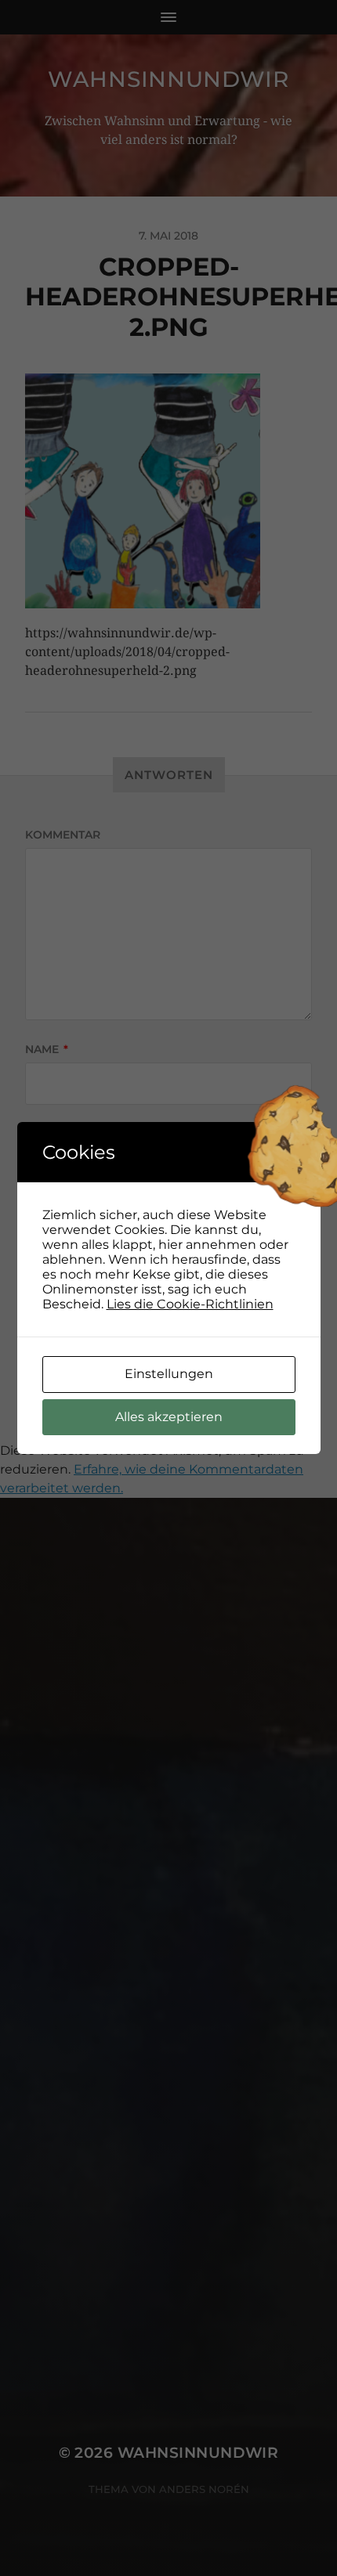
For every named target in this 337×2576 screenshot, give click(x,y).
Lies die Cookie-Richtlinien (190, 1304)
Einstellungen (169, 1374)
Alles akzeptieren (169, 1417)
